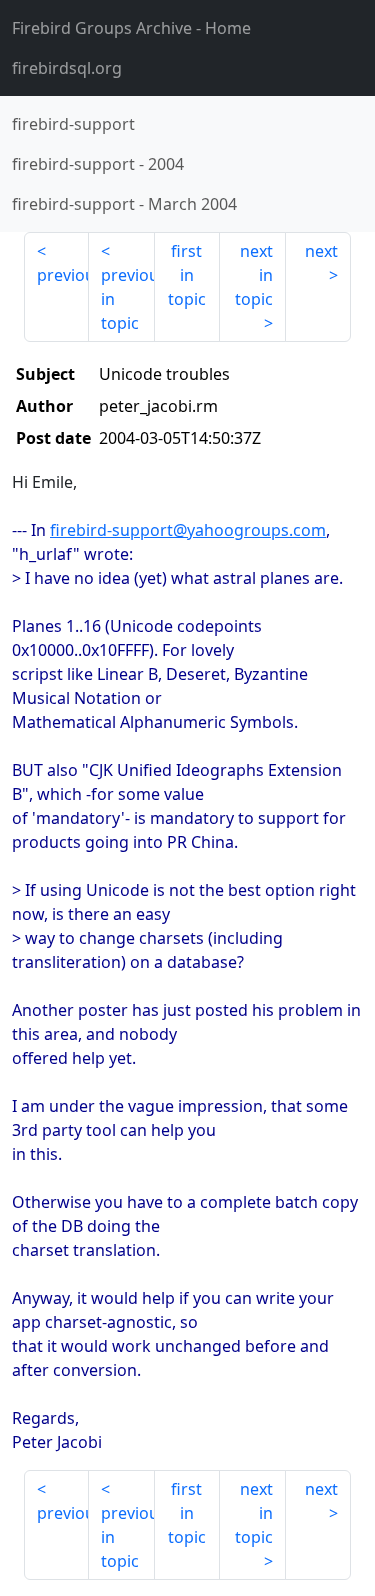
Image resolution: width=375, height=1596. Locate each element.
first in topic (187, 275)
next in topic (254, 275)
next (321, 251)
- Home (131, 28)
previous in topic (127, 299)
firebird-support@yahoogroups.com (188, 530)
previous (63, 275)
